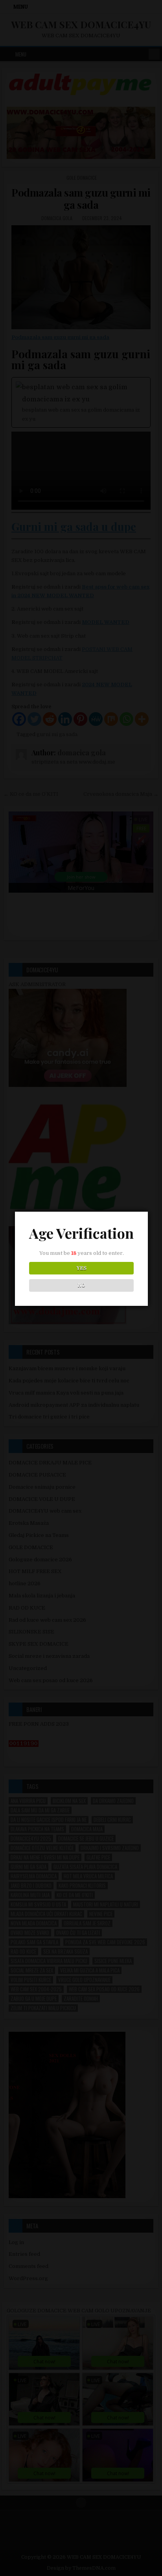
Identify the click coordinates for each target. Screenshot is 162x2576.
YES (82, 1268)
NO (82, 1285)
